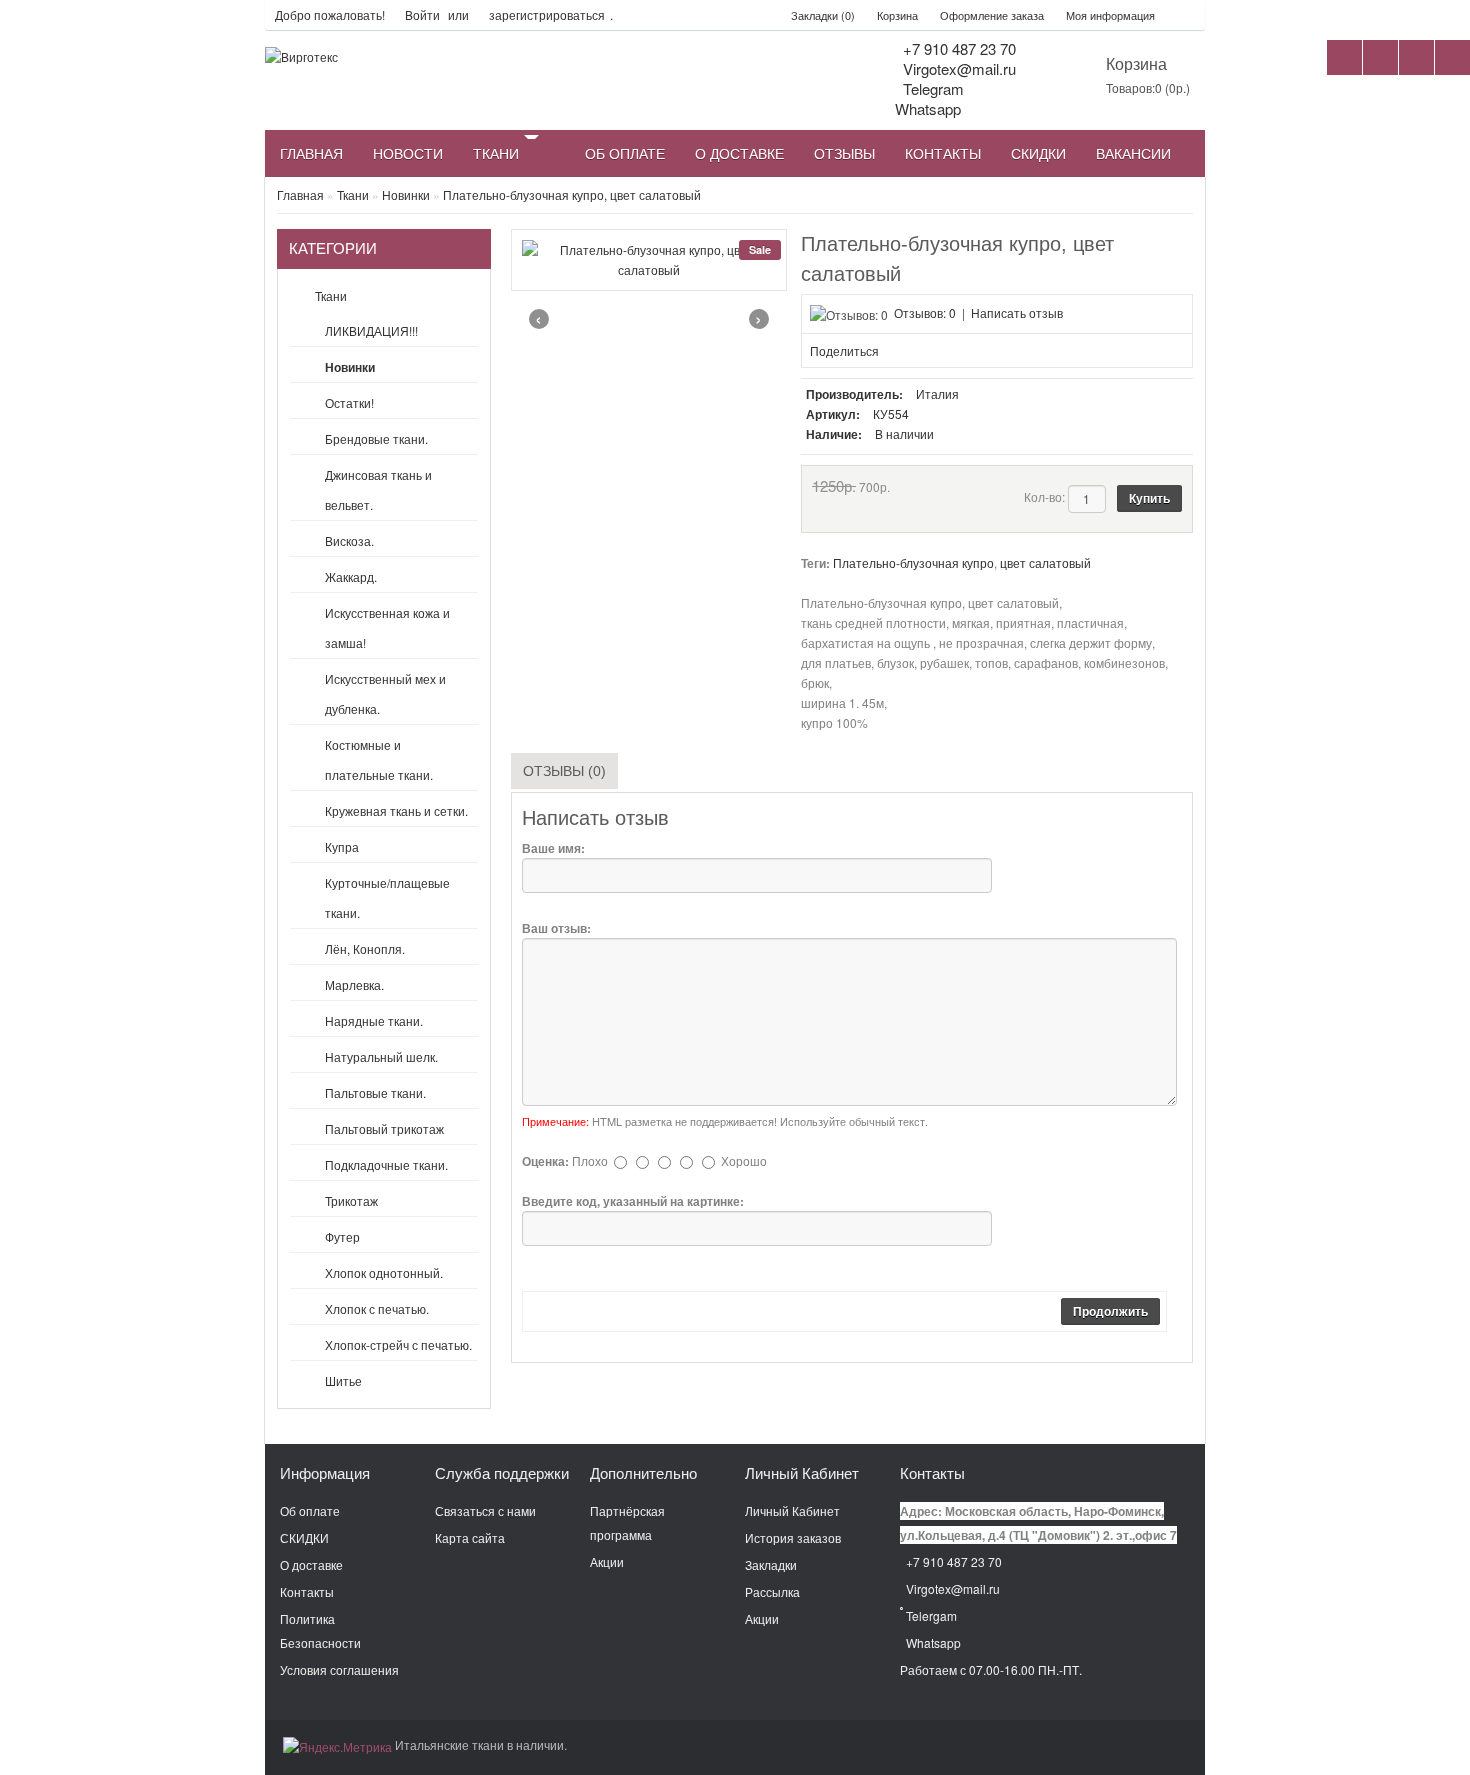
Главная (300, 194)
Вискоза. (349, 540)
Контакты (307, 1591)
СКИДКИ (304, 1537)
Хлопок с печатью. (377, 1308)
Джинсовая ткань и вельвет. (378, 489)
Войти (422, 14)
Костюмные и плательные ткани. (379, 759)
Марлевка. (354, 984)
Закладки (771, 1564)
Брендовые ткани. (376, 438)
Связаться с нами (485, 1510)
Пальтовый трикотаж (384, 1128)
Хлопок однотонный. (384, 1272)
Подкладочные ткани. (386, 1164)
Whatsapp (932, 1642)
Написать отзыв (1017, 312)
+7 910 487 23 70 (957, 48)
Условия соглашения (339, 1669)
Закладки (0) (823, 15)
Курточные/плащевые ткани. (387, 897)
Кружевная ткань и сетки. (396, 810)
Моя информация (1110, 15)
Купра (342, 846)
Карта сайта (470, 1537)
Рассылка (772, 1591)
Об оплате (310, 1510)
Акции (607, 1561)
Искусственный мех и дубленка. (385, 693)
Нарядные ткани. (374, 1020)
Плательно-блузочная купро (913, 562)
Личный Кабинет (792, 1510)
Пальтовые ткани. (375, 1092)
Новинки (406, 194)
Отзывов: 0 (925, 312)
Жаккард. (351, 576)
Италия (937, 393)
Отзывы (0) (564, 771)
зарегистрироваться (547, 14)
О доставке (311, 1564)
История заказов (793, 1537)
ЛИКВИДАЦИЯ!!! (371, 330)
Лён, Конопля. (365, 948)
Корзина (897, 15)
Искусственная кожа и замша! (387, 627)
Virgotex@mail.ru (957, 68)
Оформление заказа (992, 15)
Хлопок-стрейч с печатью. (398, 1344)
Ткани (353, 194)
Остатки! (349, 402)
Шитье (343, 1380)
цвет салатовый (1045, 562)
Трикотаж (351, 1200)
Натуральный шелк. (381, 1056)
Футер (342, 1236)
